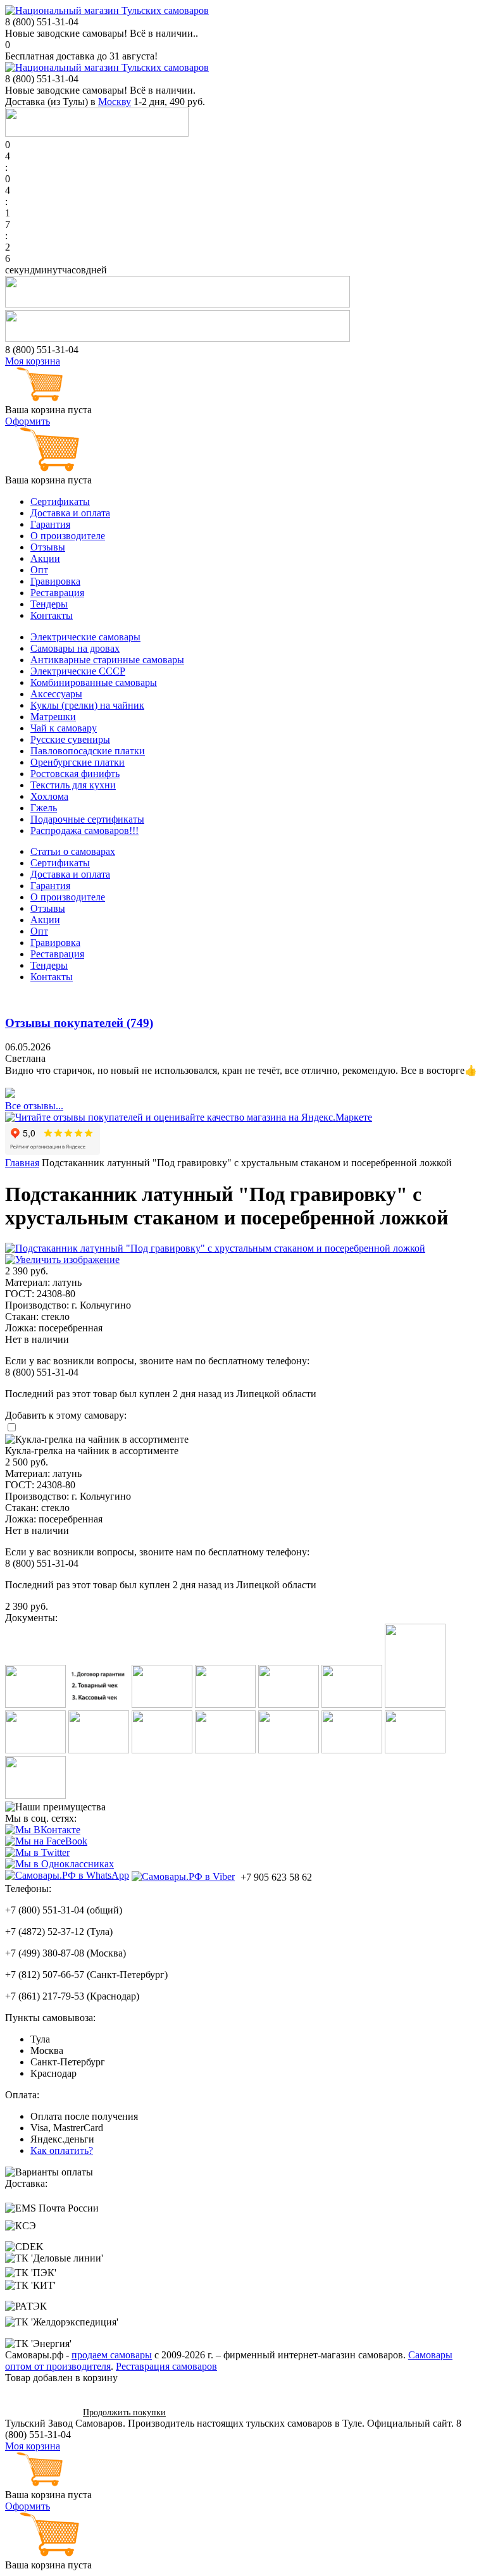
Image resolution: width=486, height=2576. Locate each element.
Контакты (52, 615)
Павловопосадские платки (88, 751)
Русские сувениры (70, 739)
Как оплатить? (62, 2150)
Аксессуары (56, 694)
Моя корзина (33, 361)
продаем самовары (112, 2355)
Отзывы (48, 547)
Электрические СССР (78, 671)
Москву (115, 102)
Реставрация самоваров (166, 2366)
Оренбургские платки (78, 762)
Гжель (44, 808)
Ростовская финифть (75, 774)
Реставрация (57, 593)
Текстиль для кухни (73, 785)
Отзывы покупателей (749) (79, 1023)
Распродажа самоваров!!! (84, 831)
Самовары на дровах (75, 648)
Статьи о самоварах (73, 851)
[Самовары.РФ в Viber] (183, 1876)
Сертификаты (60, 501)
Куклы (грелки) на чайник (87, 705)
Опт (39, 570)
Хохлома (49, 796)
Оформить (28, 421)
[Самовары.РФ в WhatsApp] (67, 1876)
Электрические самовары (85, 637)
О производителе (68, 536)
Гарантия (50, 524)
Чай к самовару (64, 728)
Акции (45, 558)
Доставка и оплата (70, 513)
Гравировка (55, 581)
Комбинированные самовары (94, 682)
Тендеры (49, 604)
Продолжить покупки (124, 2412)
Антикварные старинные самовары (107, 660)
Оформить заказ (40, 2412)
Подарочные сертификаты (87, 819)
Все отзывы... (34, 1106)
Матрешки (53, 717)
